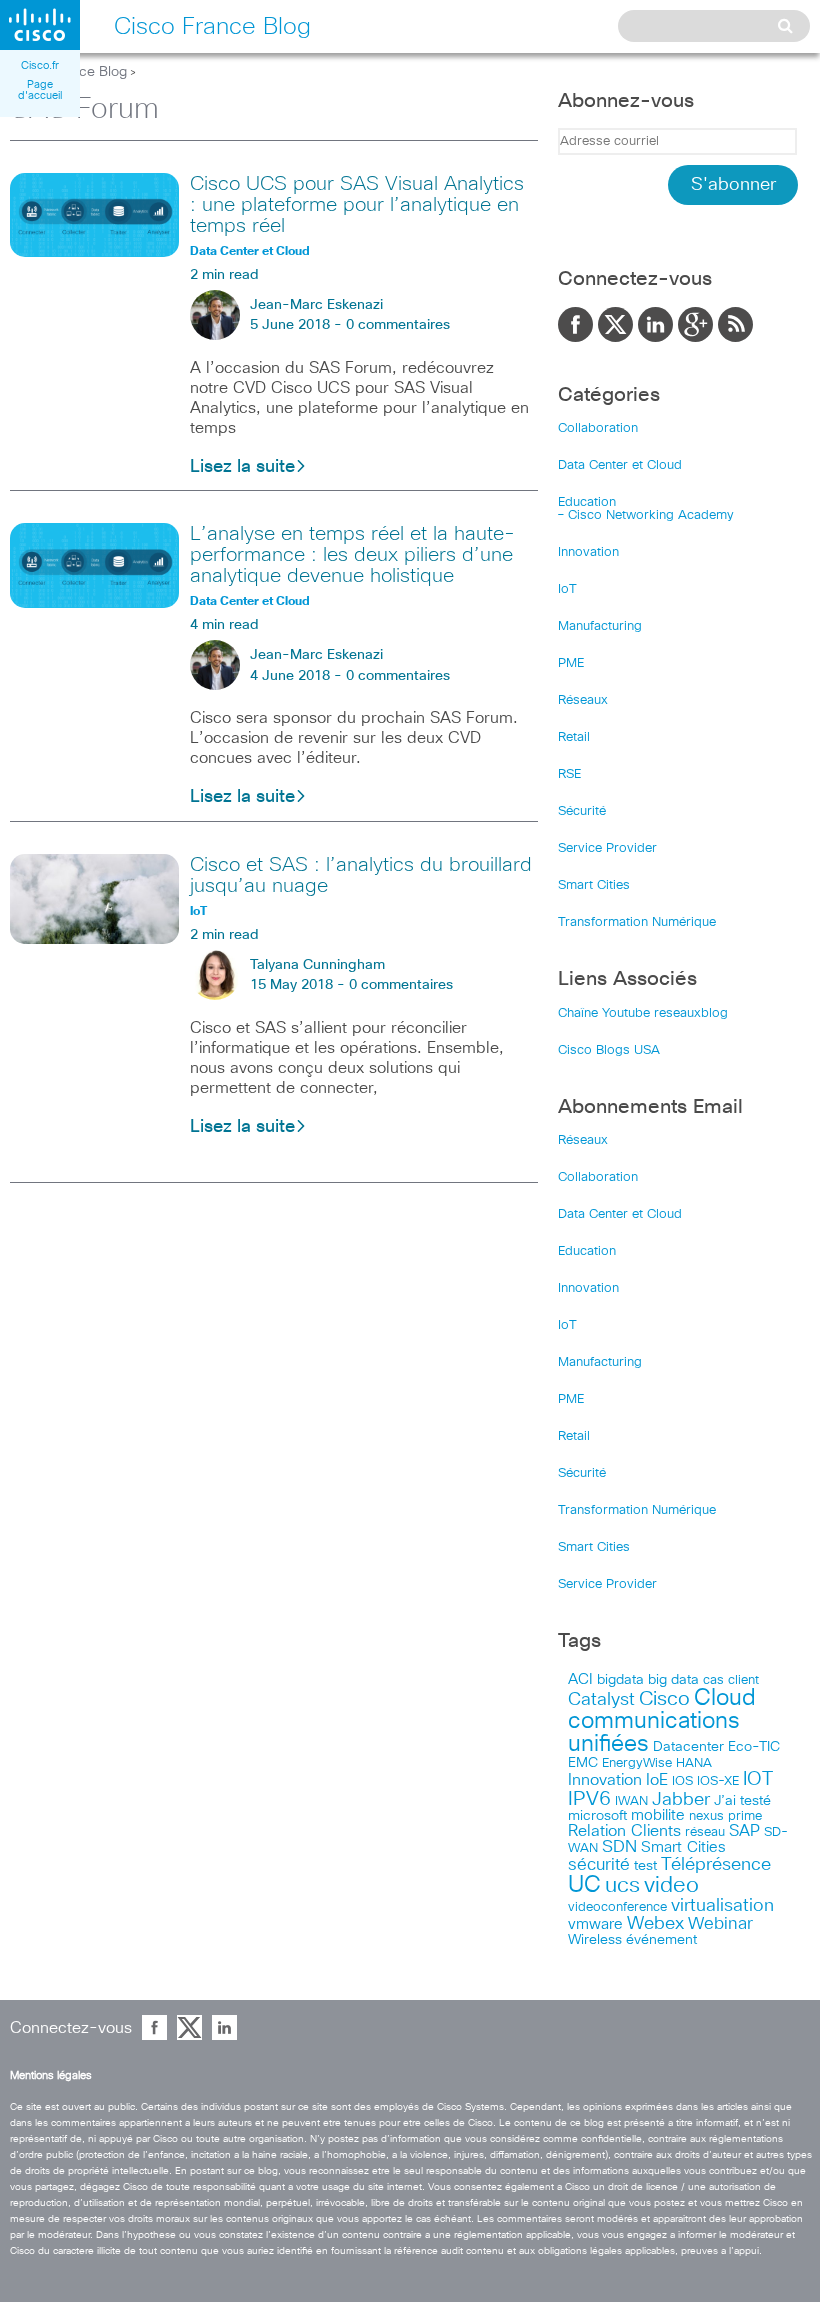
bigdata (620, 1680)
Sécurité (582, 811)
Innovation (588, 552)
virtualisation (722, 1906)
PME (571, 663)
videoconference (617, 1907)
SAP (744, 1831)
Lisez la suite (242, 467)
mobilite (658, 1816)
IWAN (631, 1801)
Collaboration (598, 428)
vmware (595, 1924)
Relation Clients (624, 1831)
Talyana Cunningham (317, 965)
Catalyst (601, 1700)
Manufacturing (600, 626)
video (671, 1886)
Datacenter (688, 1747)
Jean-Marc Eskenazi (316, 305)
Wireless (595, 1940)
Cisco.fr (40, 65)
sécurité (599, 1865)
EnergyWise (637, 1763)
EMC (583, 1763)
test (645, 1866)
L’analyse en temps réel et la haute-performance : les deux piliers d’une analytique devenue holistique (352, 555)
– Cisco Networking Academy (646, 515)
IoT (567, 589)
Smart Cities (594, 885)
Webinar (720, 1924)
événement (661, 1940)
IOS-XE (718, 1781)
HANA (694, 1763)
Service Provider (607, 848)
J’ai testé (742, 1801)
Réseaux (583, 700)
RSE (569, 774)
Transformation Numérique (637, 922)
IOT (758, 1779)
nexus (706, 1816)
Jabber (681, 1800)
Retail (574, 737)
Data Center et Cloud (620, 465)
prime (745, 1816)
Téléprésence (716, 1865)
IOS (682, 1781)
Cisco (664, 1699)
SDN (619, 1847)
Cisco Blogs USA (609, 1050)
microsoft (597, 1816)
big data (673, 1680)
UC (584, 1885)
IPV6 (589, 1799)
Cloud (725, 1698)
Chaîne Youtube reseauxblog (643, 1013)
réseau (705, 1832)
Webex (655, 1924)
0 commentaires (398, 325)
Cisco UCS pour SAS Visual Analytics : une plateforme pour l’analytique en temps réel (357, 205)
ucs (622, 1885)
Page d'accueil (40, 90)
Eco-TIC (754, 1747)
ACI (580, 1680)
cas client (731, 1680)
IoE (657, 1780)
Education (587, 502)
